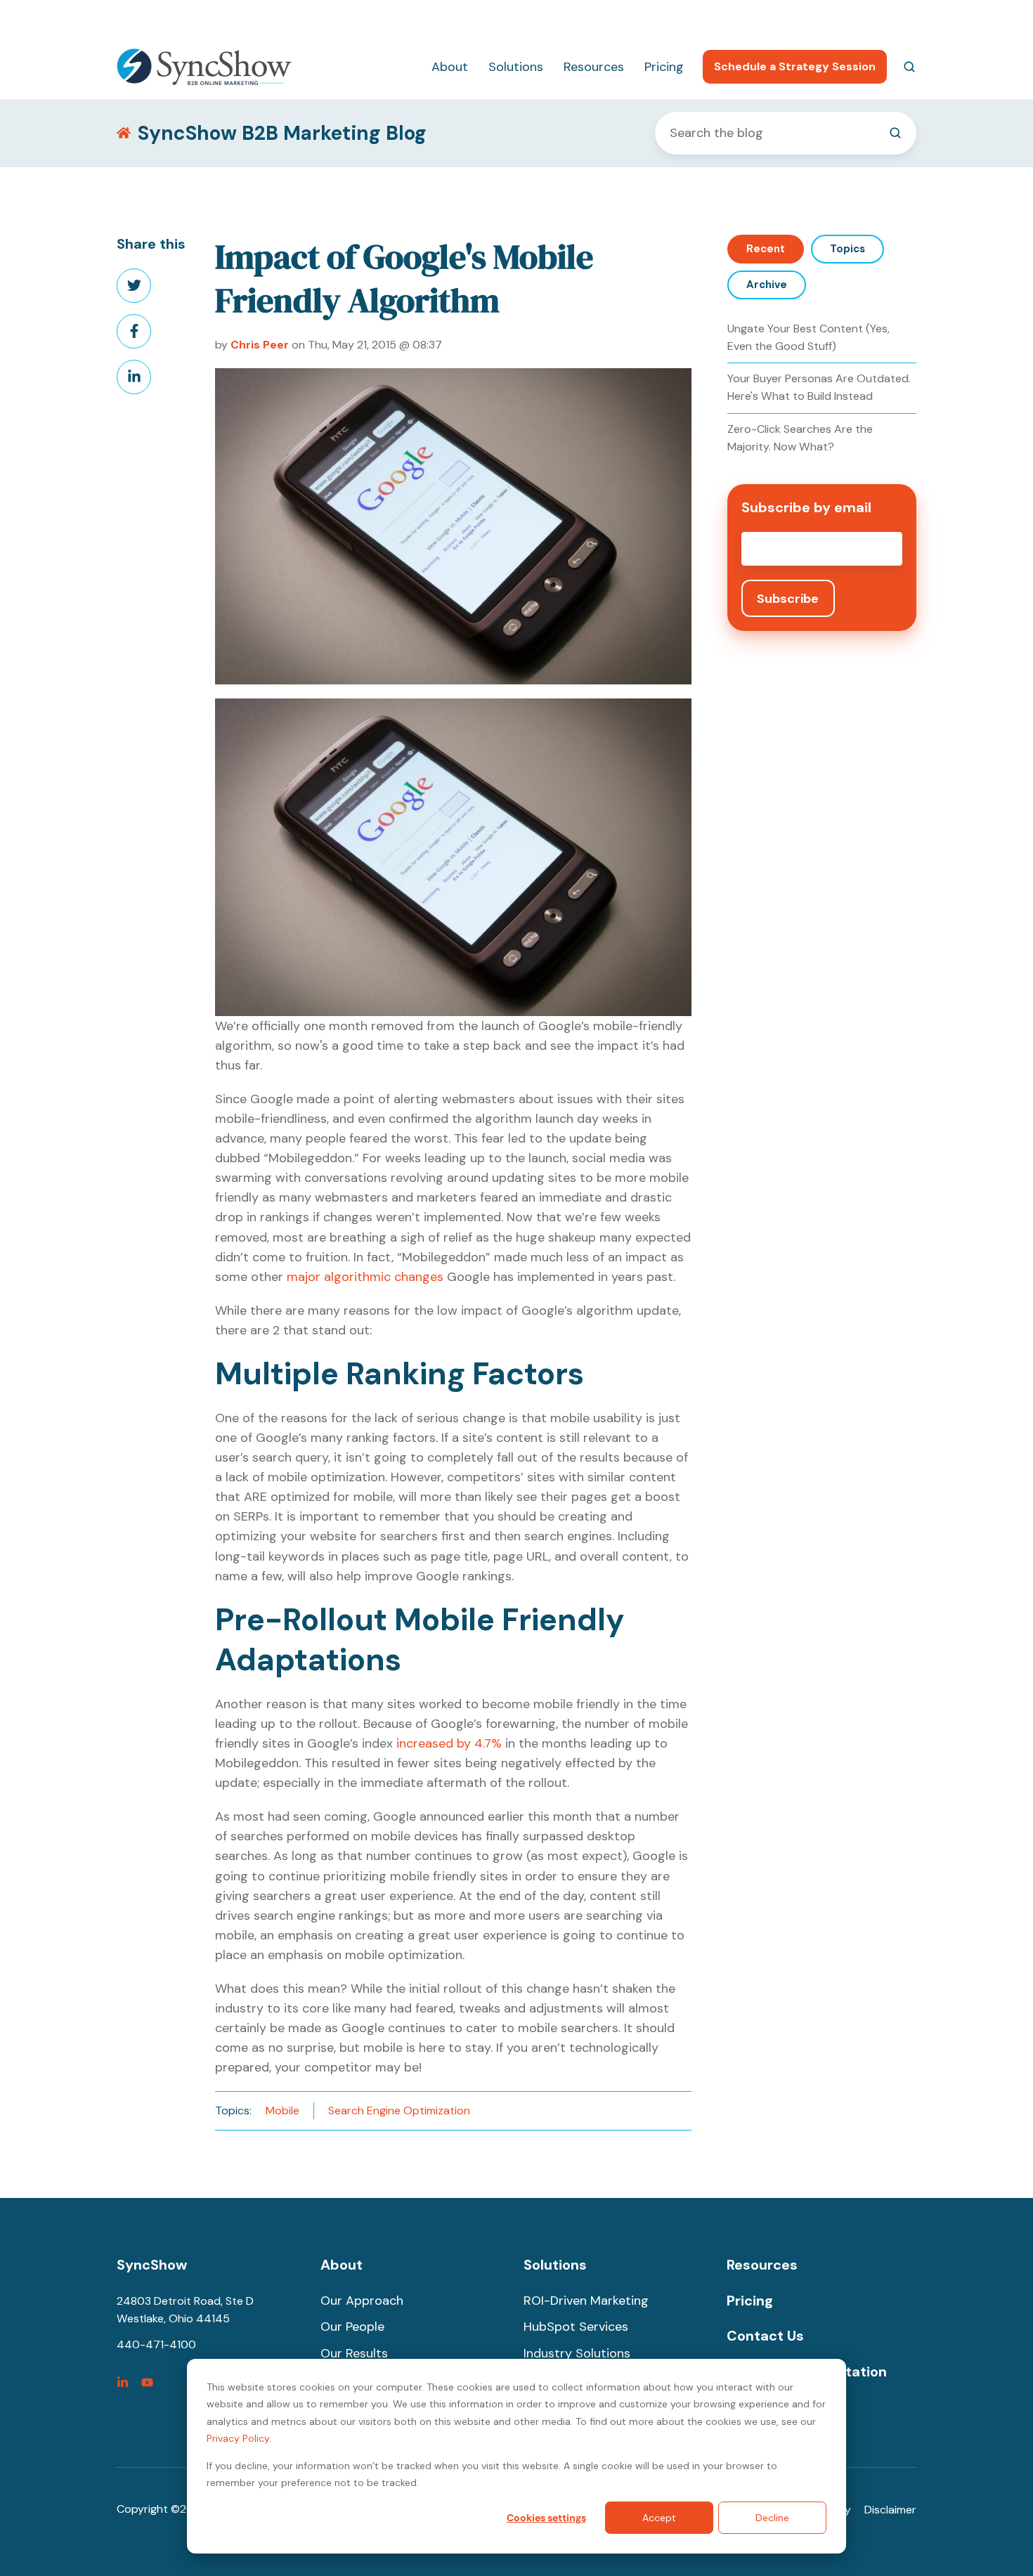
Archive (767, 285)
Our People (352, 2327)
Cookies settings (546, 2518)
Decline (772, 2518)
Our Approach (362, 2301)
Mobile (282, 2110)
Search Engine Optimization (399, 2110)
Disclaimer (890, 2510)
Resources (594, 67)
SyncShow (152, 2265)
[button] (909, 67)
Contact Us (765, 2336)
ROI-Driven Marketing (586, 2301)
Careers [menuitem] (827, 18)
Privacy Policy (238, 2438)
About (450, 67)
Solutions (516, 67)
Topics (847, 249)
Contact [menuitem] (895, 18)
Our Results (354, 2353)
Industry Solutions (577, 2353)
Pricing (664, 67)
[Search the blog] (895, 133)
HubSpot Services (576, 2327)
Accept (659, 2518)
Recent (766, 249)
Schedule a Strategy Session (795, 66)
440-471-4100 (747, 18)
